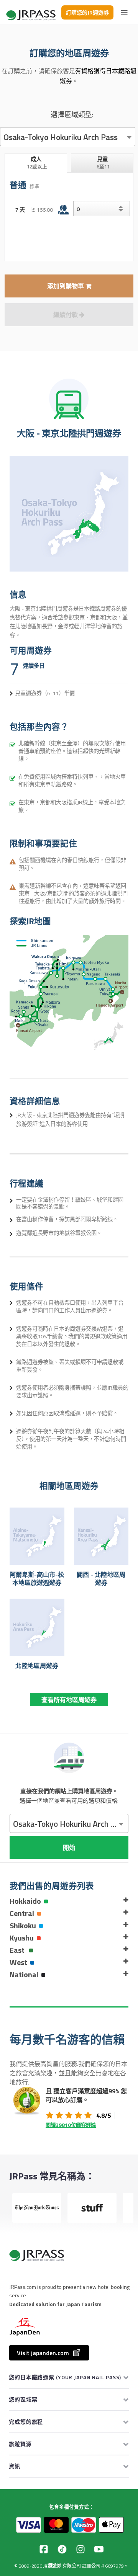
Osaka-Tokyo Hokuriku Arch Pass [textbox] (61, 137)
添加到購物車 (66, 286)
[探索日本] (31, 12)
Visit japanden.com (43, 2353)
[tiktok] (62, 2549)
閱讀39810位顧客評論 (71, 2125)
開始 (69, 1847)
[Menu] (124, 12)
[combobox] (68, 137)
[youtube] (99, 2549)
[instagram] (80, 2549)
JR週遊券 (52, 2566)
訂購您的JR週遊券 (87, 12)
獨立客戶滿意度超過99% (86, 2091)
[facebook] (44, 2549)
